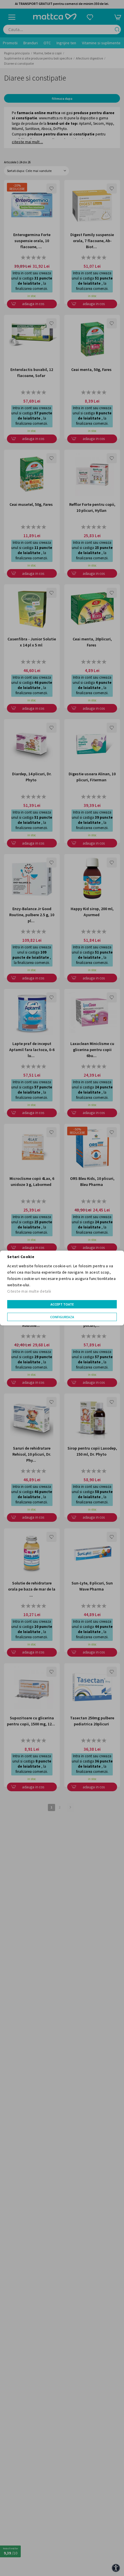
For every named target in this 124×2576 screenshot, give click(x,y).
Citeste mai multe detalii (29, 1291)
